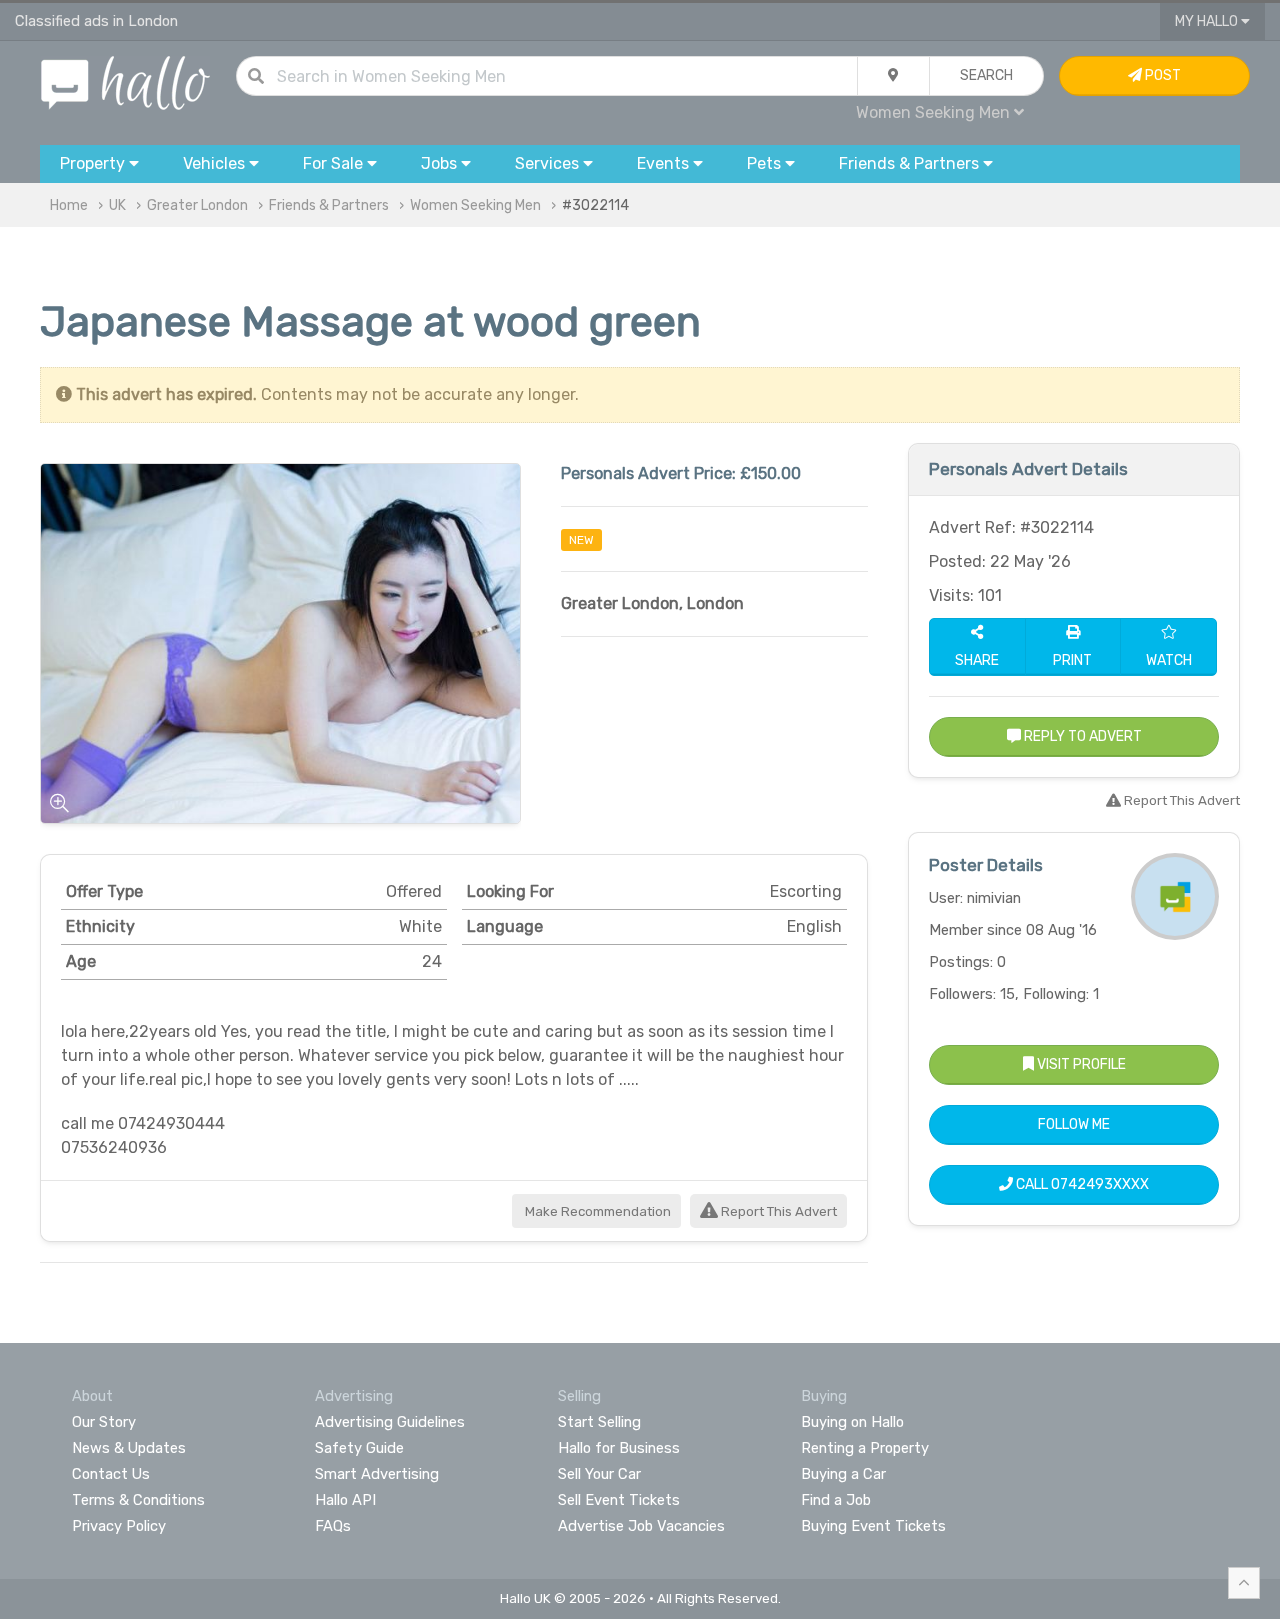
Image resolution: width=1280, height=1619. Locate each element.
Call (1081, 1184)
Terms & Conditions (138, 1500)
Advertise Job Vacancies (641, 1526)
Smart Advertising (377, 1474)
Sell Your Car (599, 1474)
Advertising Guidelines (390, 1422)
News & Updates (129, 1448)
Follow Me (1074, 1124)
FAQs (333, 1526)
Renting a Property (865, 1448)
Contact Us (111, 1474)
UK (117, 205)
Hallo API (345, 1500)
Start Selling (599, 1422)
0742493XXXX (1100, 1184)
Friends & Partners (329, 205)
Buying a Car (843, 1474)
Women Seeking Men (475, 205)
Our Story (104, 1422)
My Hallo (1208, 21)
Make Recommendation (596, 1211)
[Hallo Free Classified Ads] (125, 81)
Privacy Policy (119, 1526)
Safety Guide (359, 1448)
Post (1161, 75)
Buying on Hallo (852, 1422)
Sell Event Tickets (619, 1500)
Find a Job (836, 1500)
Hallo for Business (619, 1448)
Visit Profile (1080, 1064)
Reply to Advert (1081, 736)
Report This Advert (777, 1211)
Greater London (197, 205)
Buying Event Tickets (873, 1526)
